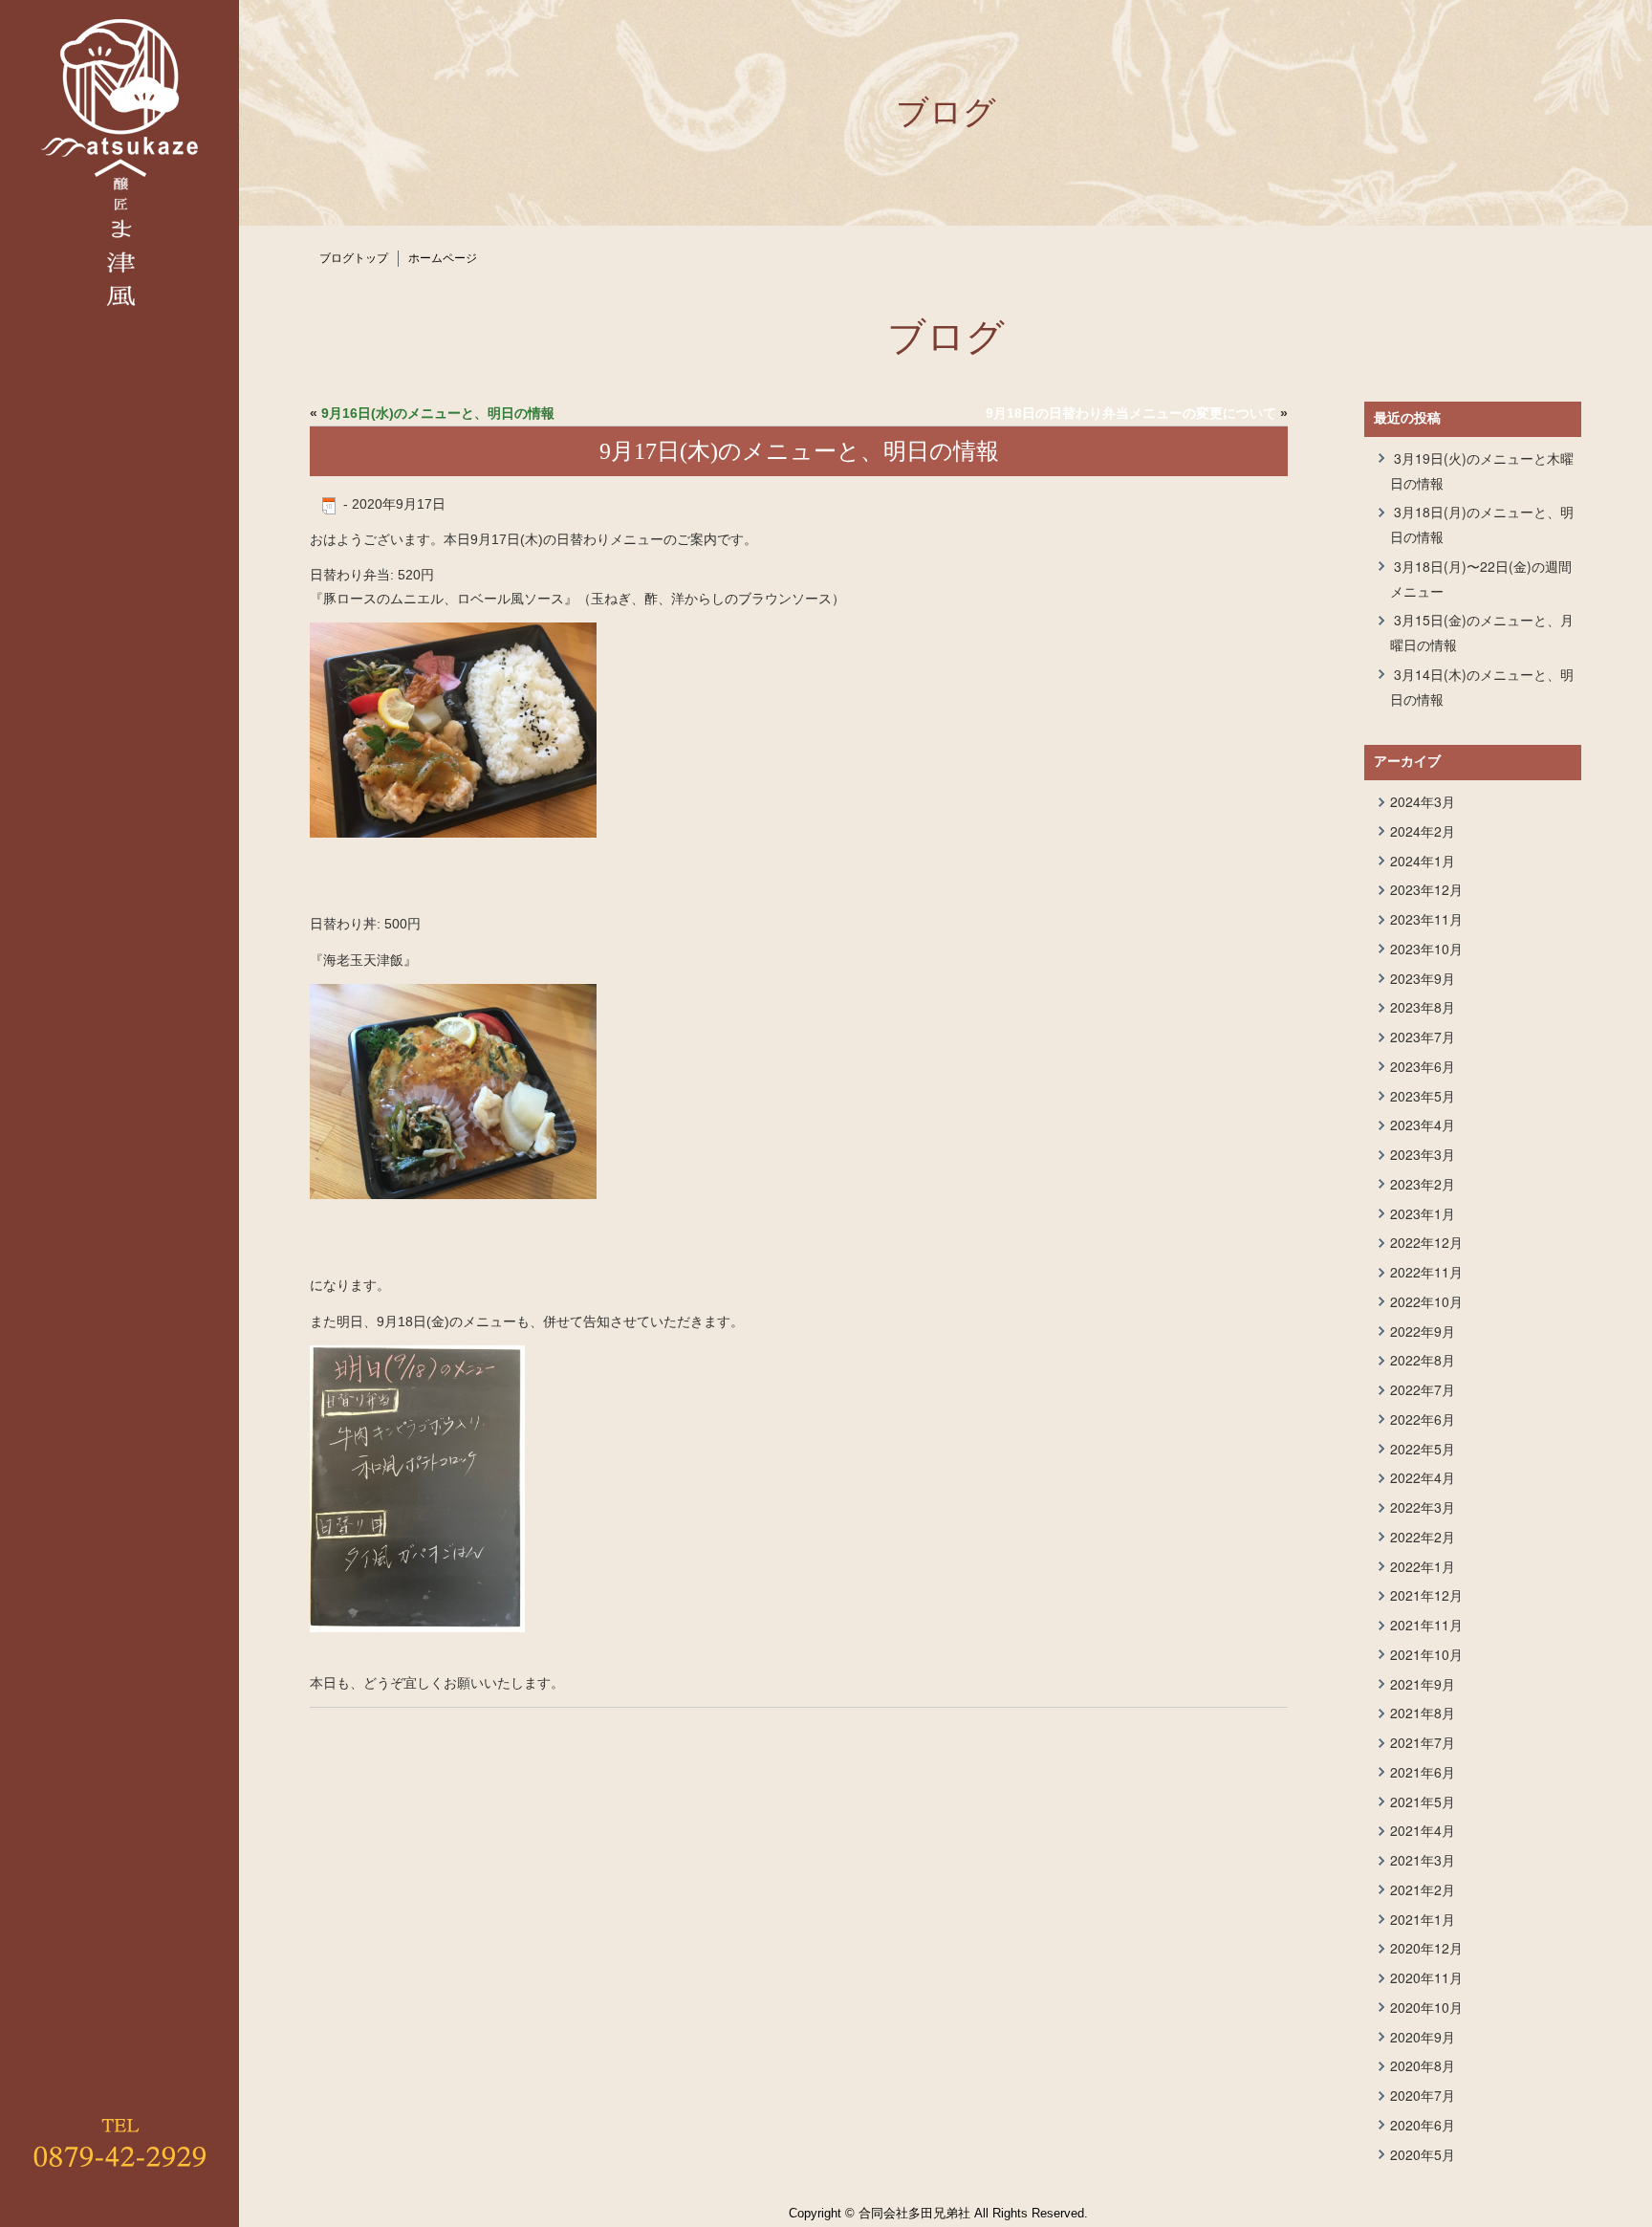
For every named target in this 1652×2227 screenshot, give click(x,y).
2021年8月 (1423, 1713)
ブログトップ (354, 258)
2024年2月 (1423, 831)
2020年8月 (1423, 2065)
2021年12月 (1426, 1595)
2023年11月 (1426, 919)
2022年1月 (1423, 1566)
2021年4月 (1423, 1830)
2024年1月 (1423, 861)
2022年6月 (1423, 1419)
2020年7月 (1423, 2095)
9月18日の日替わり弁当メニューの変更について (1131, 413)
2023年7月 (1423, 1037)
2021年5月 (1423, 1801)
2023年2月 (1423, 1184)
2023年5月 (1423, 1096)
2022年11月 (1426, 1272)
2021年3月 (1423, 1860)
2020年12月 (1426, 1948)
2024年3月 (1423, 801)
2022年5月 (1423, 1449)
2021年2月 (1423, 1889)
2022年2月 (1423, 1537)
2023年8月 (1423, 1007)
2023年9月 (1423, 978)
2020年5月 (1423, 2154)
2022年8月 (1423, 1360)
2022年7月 (1423, 1389)
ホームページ (443, 258)
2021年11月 (1426, 1625)
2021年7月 (1423, 1742)
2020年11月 (1426, 1977)
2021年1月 (1423, 1919)
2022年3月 (1423, 1507)
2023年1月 (1423, 1213)
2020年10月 (1426, 2007)
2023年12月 (1426, 889)
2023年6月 (1423, 1066)
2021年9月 (1423, 1684)
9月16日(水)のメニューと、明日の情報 (438, 413)
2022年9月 (1423, 1331)
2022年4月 (1423, 1477)
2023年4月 (1423, 1124)
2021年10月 (1426, 1654)
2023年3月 (1423, 1154)
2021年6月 (1423, 1772)
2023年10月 (1426, 949)
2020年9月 (1423, 2037)
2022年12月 (1426, 1242)
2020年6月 (1423, 2125)
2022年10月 (1426, 1301)
